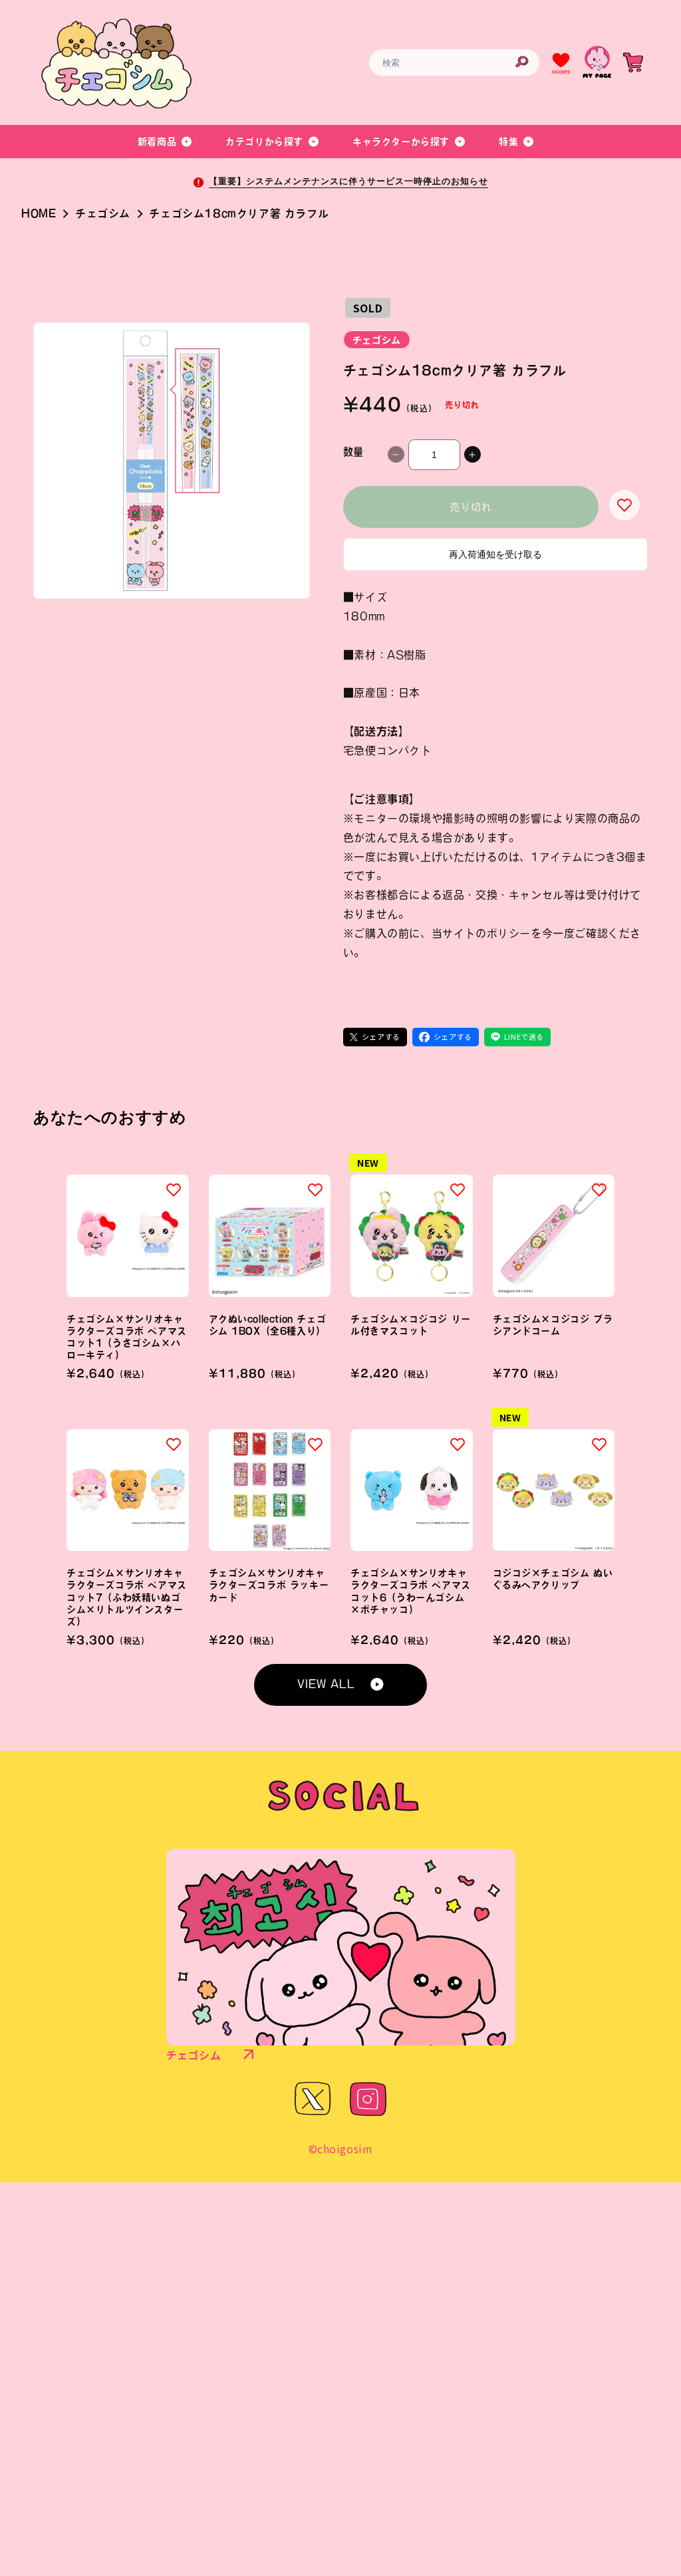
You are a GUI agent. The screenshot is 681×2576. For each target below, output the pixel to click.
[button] (166, 142)
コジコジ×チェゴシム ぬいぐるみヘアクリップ (553, 1579)
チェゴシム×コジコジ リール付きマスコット (411, 1325)
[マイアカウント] (597, 62)
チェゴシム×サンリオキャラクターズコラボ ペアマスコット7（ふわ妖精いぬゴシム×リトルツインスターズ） (127, 1597)
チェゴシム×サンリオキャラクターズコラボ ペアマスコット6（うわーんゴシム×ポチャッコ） (411, 1591)
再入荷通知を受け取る (495, 554)
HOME (39, 213)
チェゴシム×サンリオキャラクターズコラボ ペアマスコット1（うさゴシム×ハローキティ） (127, 1337)
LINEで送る (524, 1036)
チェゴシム (103, 213)
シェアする (381, 1036)
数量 (353, 452)
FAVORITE (561, 72)
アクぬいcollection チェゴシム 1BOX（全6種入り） (268, 1325)
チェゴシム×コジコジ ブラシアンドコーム (553, 1325)
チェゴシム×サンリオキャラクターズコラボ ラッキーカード (269, 1585)
